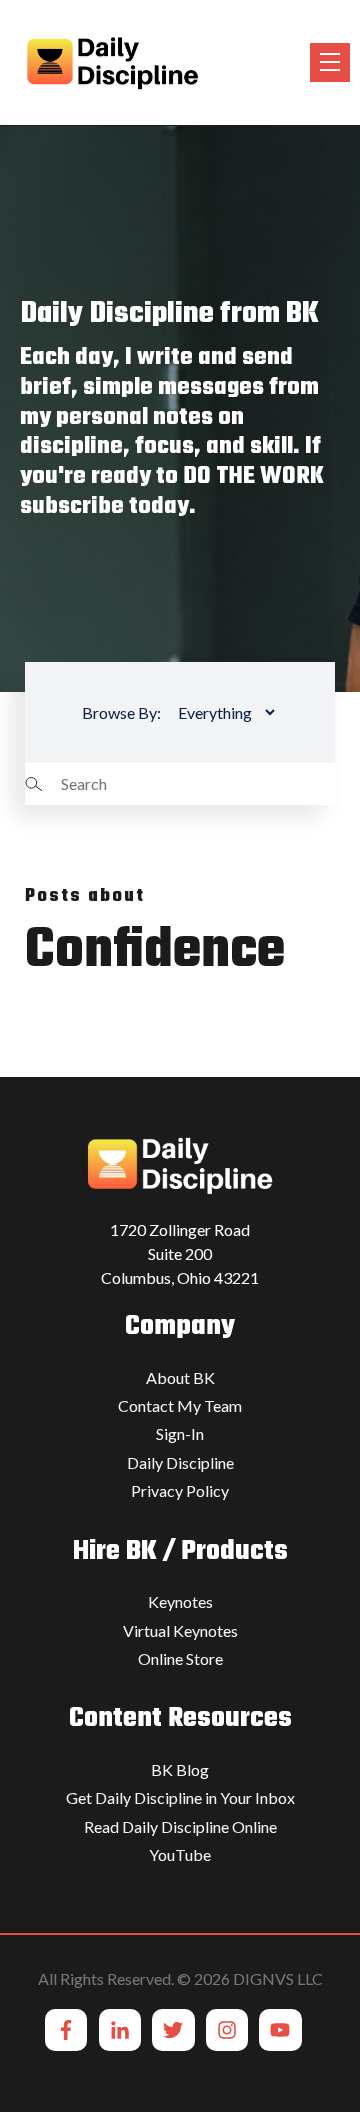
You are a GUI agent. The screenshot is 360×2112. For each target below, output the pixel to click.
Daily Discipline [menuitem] (180, 1462)
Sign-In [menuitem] (180, 1433)
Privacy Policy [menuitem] (180, 1490)
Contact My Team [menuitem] (180, 1405)
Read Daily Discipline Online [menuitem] (180, 1826)
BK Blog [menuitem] (180, 1769)
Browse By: (121, 712)
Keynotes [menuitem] (180, 1601)
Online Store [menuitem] (180, 1658)
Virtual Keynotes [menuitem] (180, 1630)
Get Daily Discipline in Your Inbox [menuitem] (180, 1797)
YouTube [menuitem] (180, 1854)
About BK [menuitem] (180, 1377)
